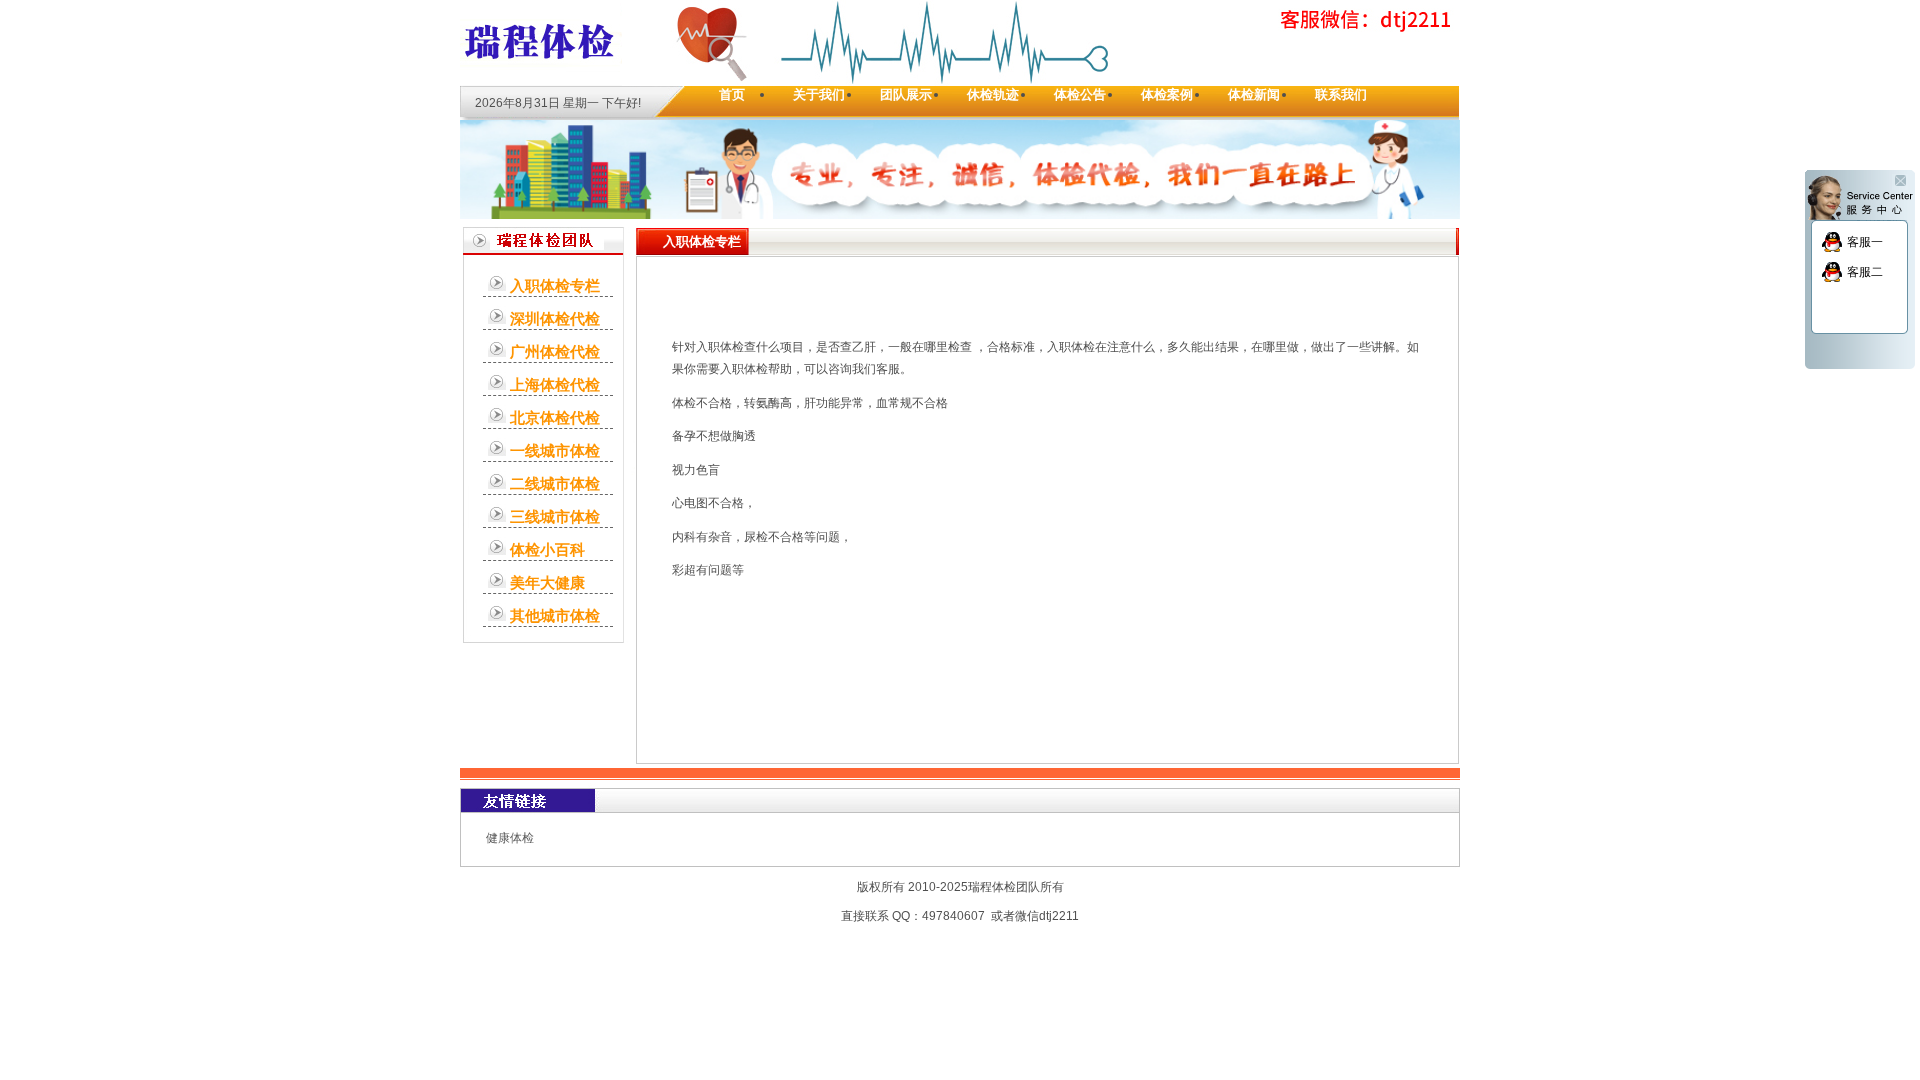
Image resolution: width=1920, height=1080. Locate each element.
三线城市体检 (555, 516)
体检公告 (1080, 94)
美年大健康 (547, 582)
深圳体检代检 (555, 318)
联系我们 (1341, 94)
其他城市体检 (555, 615)
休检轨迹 (993, 94)
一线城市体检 (555, 450)
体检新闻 (1254, 94)
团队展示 (906, 94)
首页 (732, 94)
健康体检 (510, 838)
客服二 (1865, 272)
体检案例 (1167, 94)
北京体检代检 (555, 417)
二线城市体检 (555, 483)
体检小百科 (547, 549)
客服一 (1865, 242)
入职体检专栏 (555, 285)
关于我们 (819, 94)
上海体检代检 (555, 384)
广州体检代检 (555, 351)
